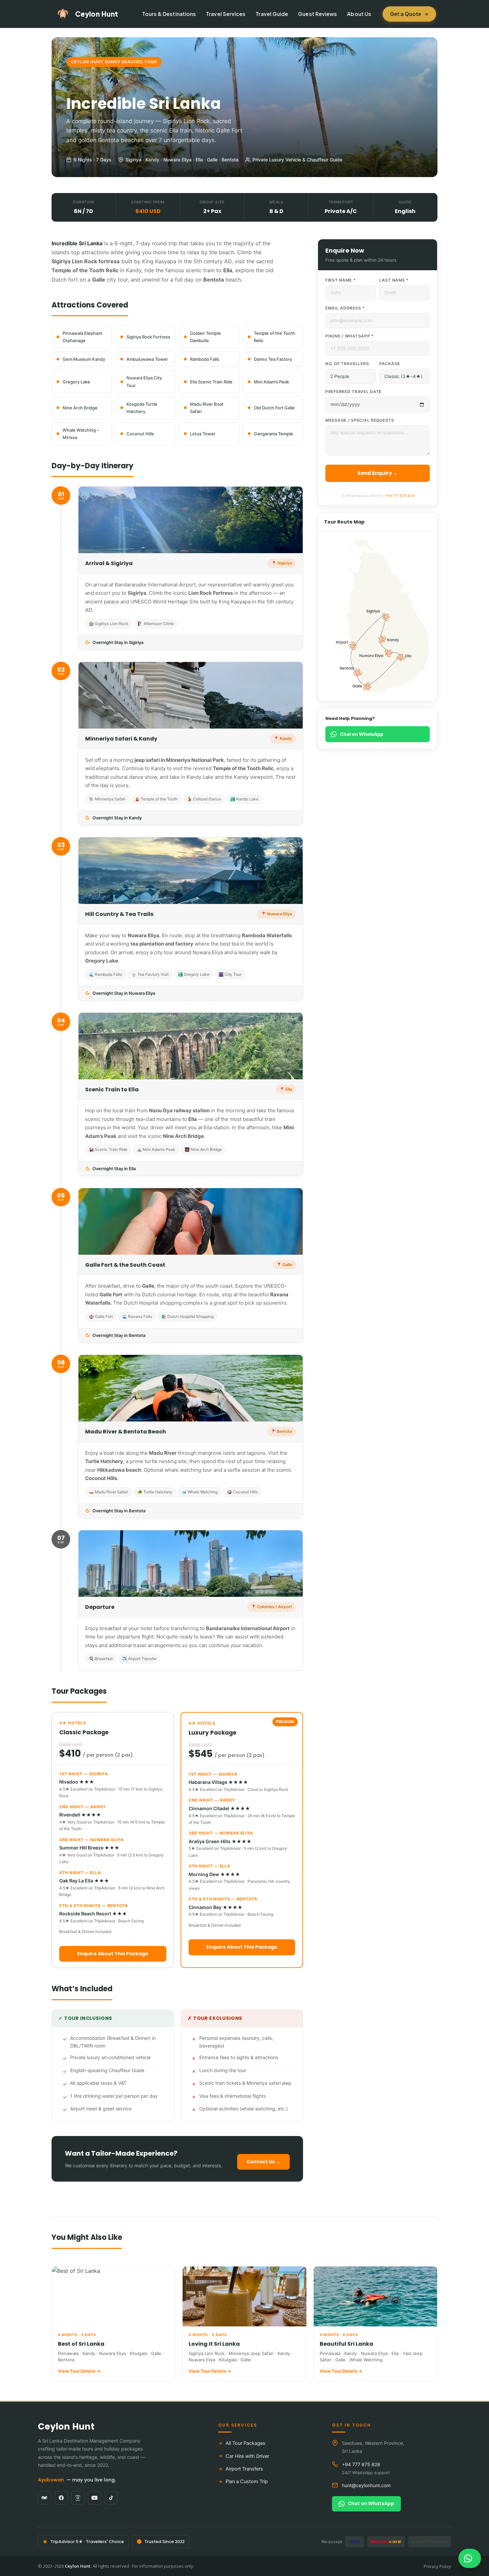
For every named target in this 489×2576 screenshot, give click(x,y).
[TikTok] (111, 2498)
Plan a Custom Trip (247, 2481)
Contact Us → (263, 2162)
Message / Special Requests (360, 420)
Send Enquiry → (378, 473)
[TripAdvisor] (45, 2498)
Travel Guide (272, 14)
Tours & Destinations (169, 14)
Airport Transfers (244, 2469)
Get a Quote (406, 14)
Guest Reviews (318, 14)
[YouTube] (94, 2498)
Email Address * (345, 308)
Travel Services (226, 14)
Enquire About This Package (113, 1954)
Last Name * (394, 280)
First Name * (341, 280)
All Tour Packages (245, 2443)
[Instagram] (78, 2498)
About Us (359, 14)
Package (390, 364)
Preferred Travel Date (353, 392)
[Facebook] (61, 2498)
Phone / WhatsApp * (350, 336)
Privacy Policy (437, 2566)
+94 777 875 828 (400, 496)
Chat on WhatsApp (362, 734)
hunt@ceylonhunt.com (366, 2485)
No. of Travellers (347, 364)
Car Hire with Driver (247, 2456)
